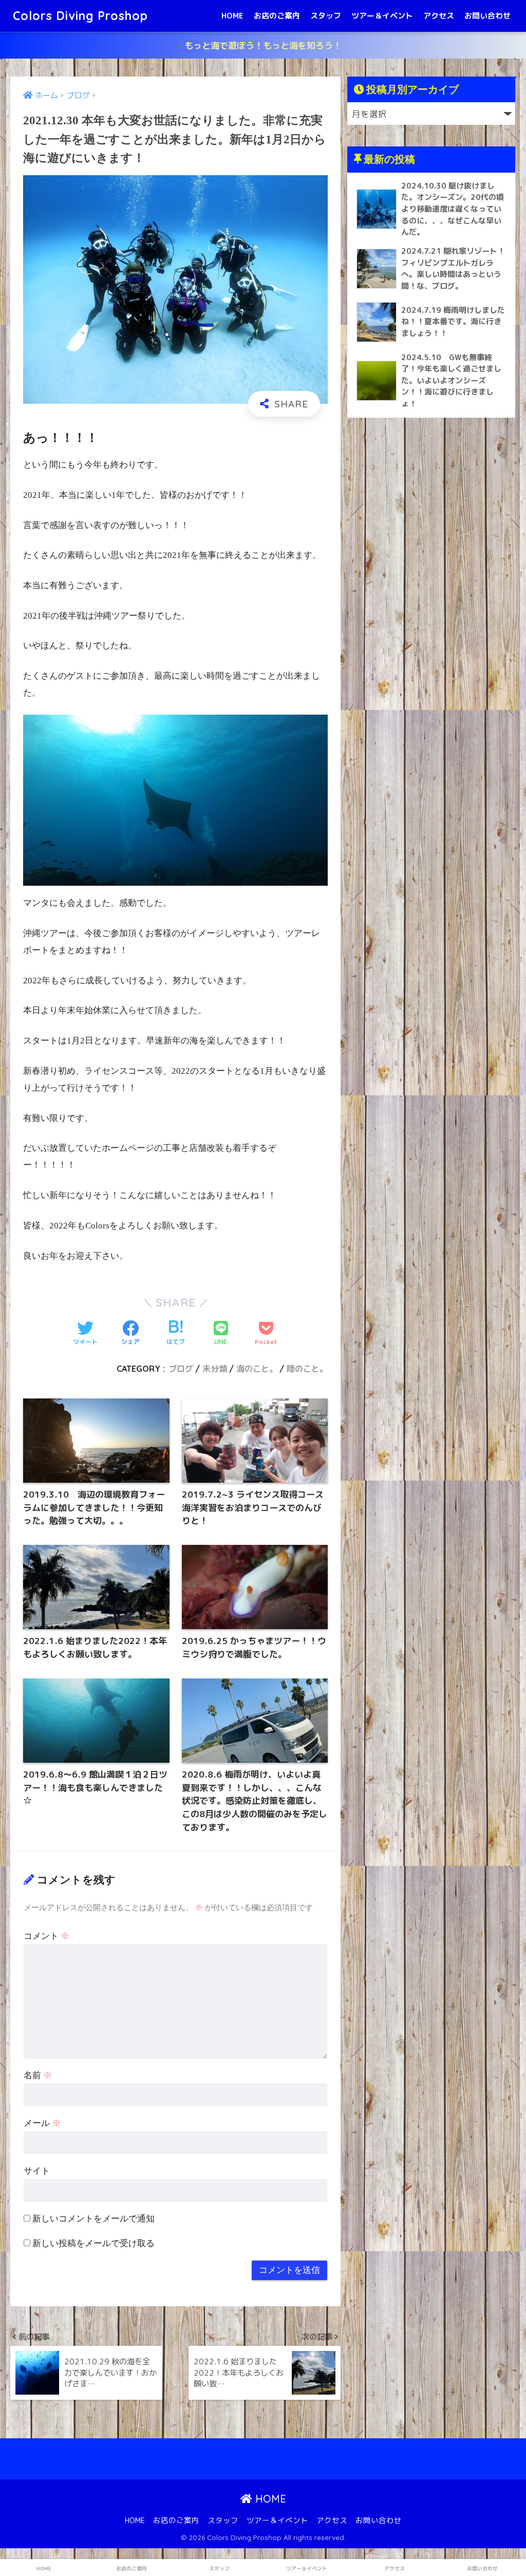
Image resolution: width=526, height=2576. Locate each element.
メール (42, 2123)
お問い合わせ (487, 16)
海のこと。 (257, 1369)
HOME (232, 16)
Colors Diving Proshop (80, 16)
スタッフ (326, 16)
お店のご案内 (277, 16)
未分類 (215, 1369)
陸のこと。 (307, 1369)
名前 (38, 2075)
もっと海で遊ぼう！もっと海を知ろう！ (263, 45)
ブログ (181, 1369)
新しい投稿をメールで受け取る (93, 2243)
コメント (46, 1936)
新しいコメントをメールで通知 (93, 2219)
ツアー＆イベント (382, 16)
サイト (37, 2171)
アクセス (439, 16)
